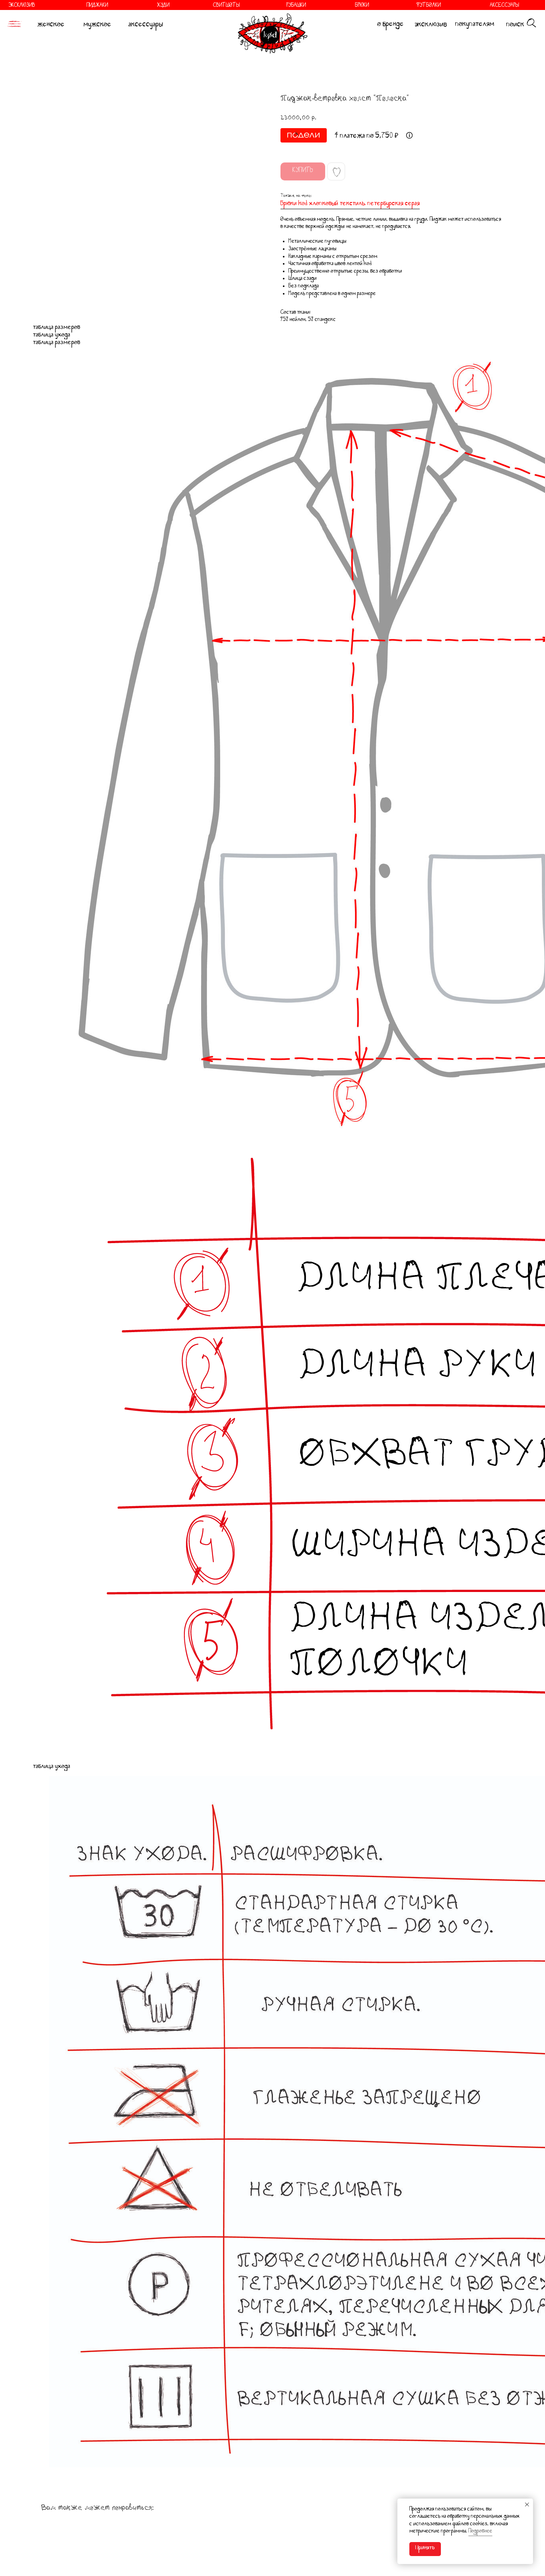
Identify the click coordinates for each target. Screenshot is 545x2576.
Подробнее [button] (480, 2532)
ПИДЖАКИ (97, 6)
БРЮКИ (362, 6)
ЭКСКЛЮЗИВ (22, 6)
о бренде (391, 25)
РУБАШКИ (296, 6)
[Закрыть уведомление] (527, 2505)
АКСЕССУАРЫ (505, 6)
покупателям (475, 25)
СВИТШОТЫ (226, 6)
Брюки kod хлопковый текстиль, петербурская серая (350, 204)
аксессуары (146, 26)
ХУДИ (163, 6)
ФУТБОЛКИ (428, 6)
